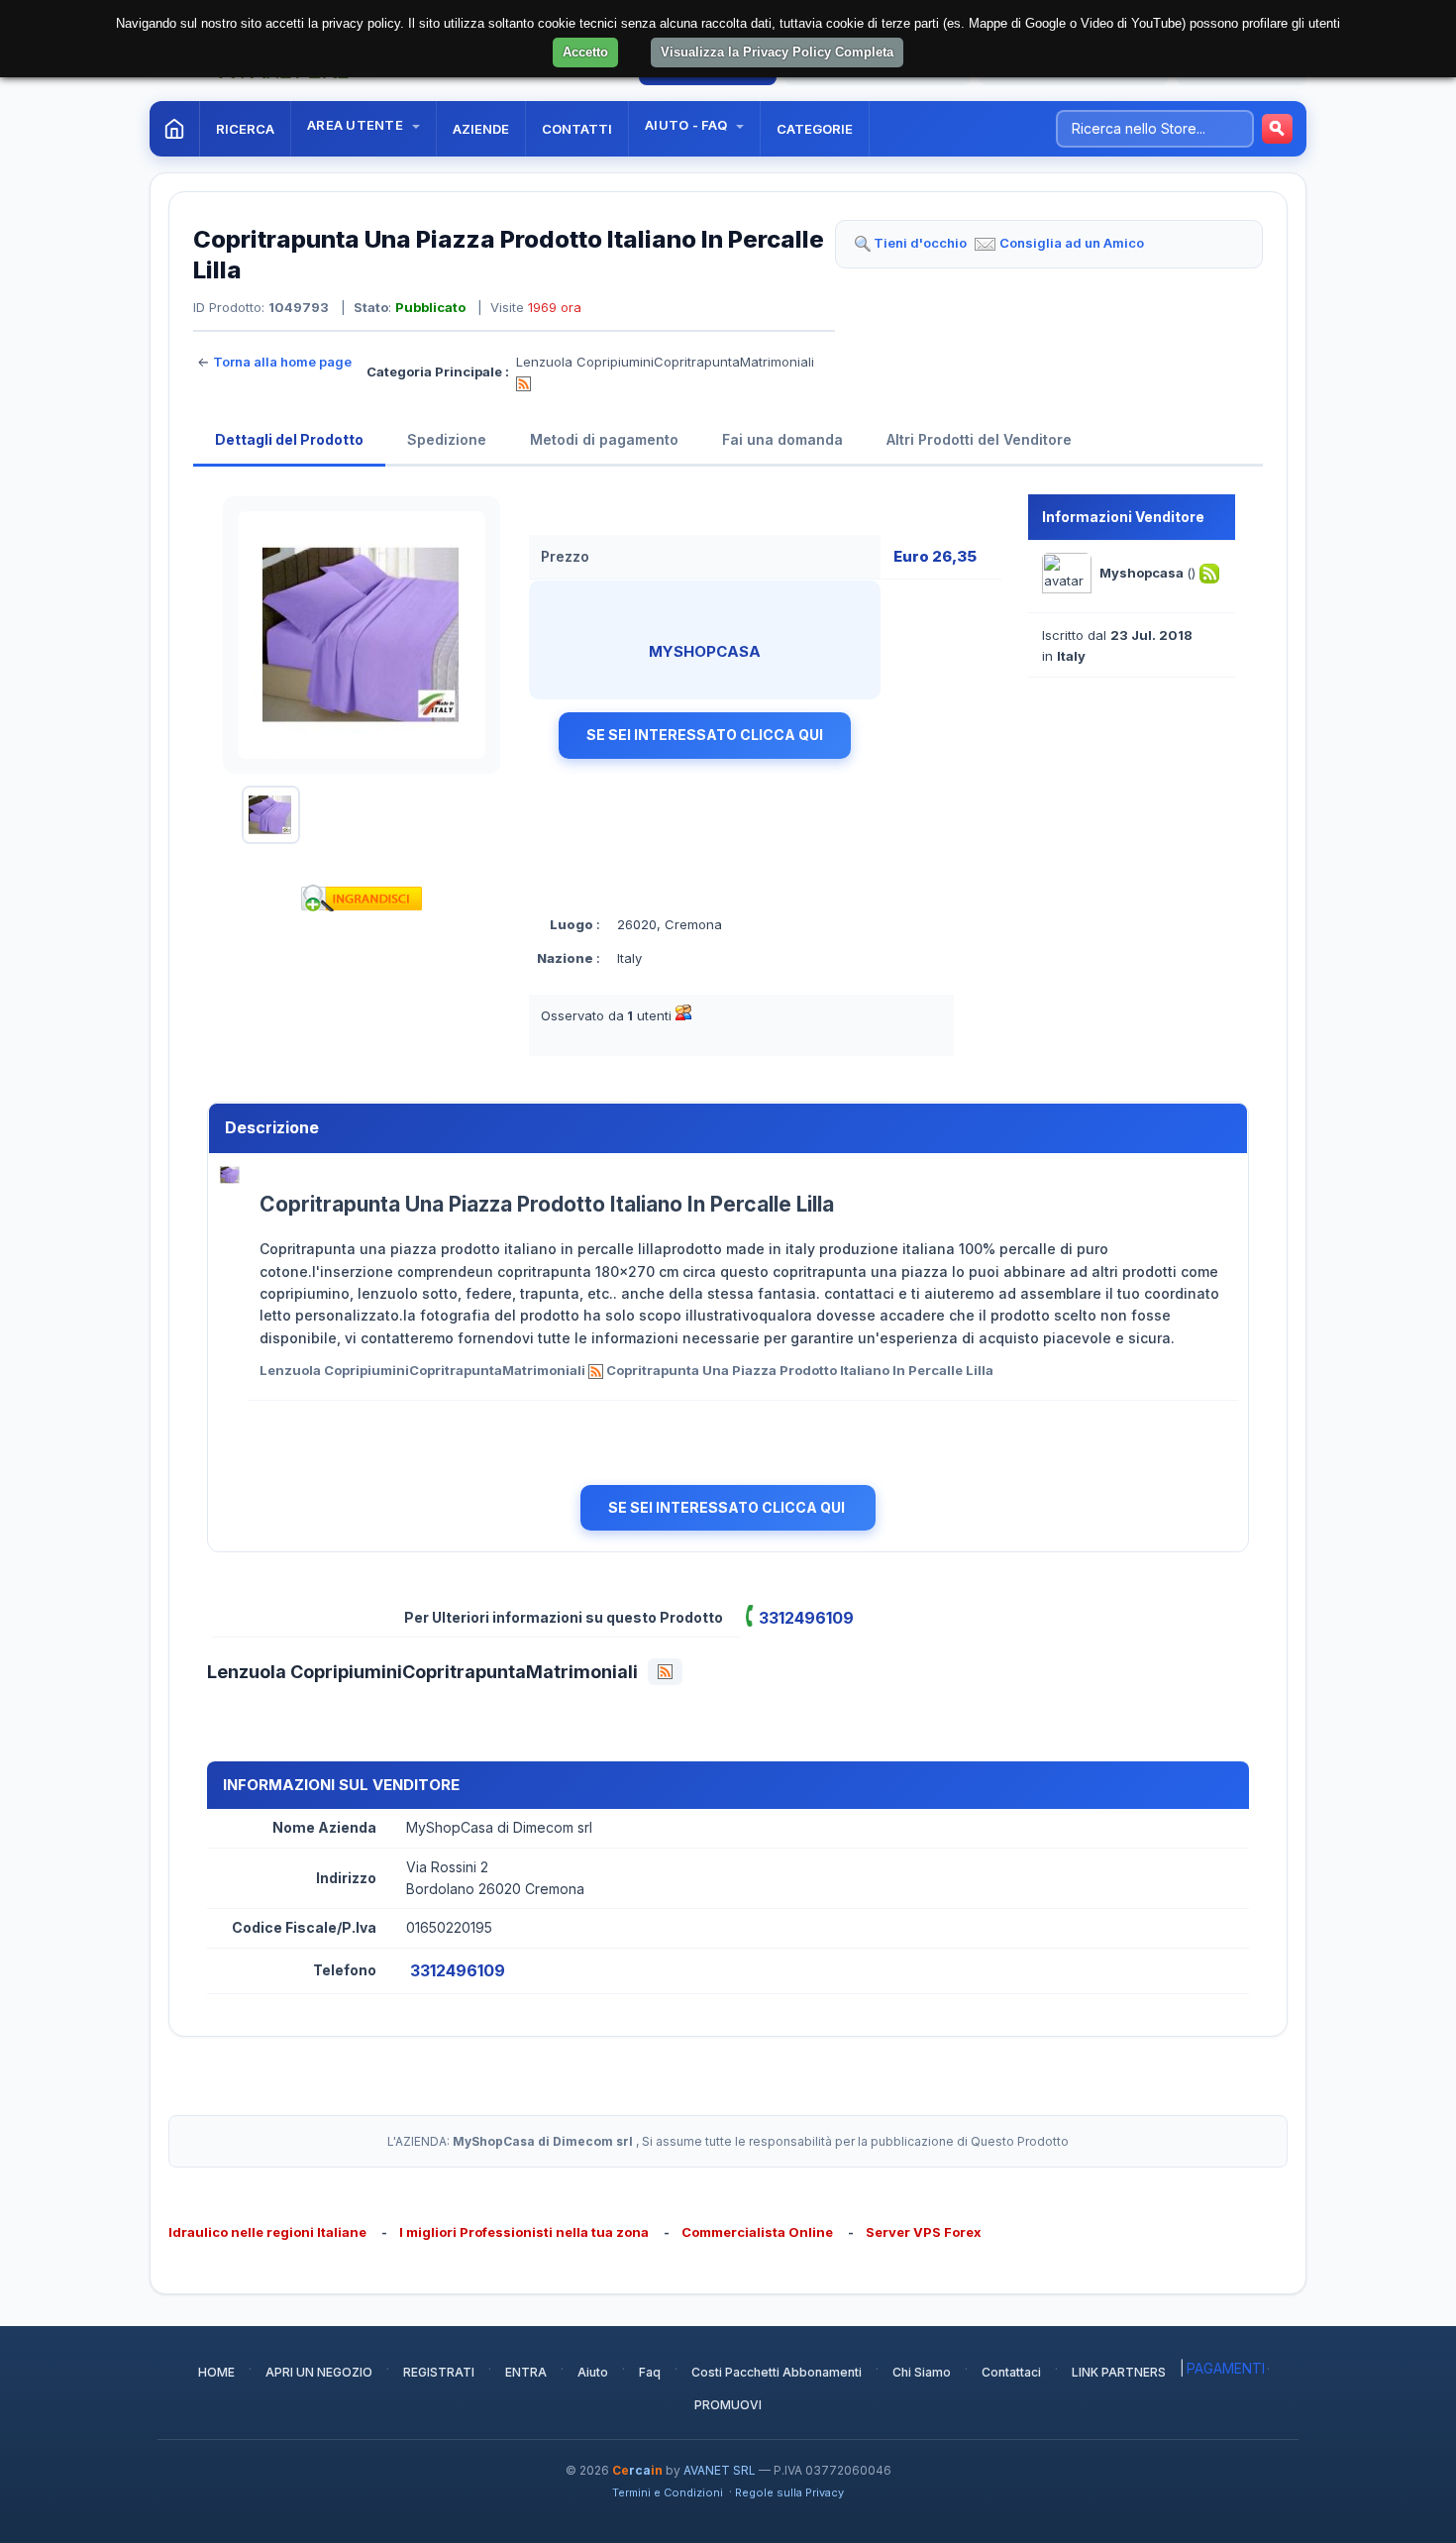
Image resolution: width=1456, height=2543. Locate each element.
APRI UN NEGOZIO (319, 2372)
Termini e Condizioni (668, 2492)
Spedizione (447, 439)
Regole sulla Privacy (789, 2492)
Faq (650, 2372)
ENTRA (526, 2372)
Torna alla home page (282, 362)
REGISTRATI (439, 2372)
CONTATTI (577, 129)
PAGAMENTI (1226, 2368)
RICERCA (245, 129)
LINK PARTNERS (1119, 2372)
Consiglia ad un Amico (1072, 243)
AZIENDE (481, 129)
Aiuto (593, 2372)
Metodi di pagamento (604, 439)
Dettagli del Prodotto (289, 439)
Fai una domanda (782, 439)
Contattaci (1011, 2372)
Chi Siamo (922, 2372)
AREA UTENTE (357, 125)
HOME (216, 2372)
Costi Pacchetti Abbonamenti (777, 2372)
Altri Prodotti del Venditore (979, 439)
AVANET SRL (720, 2470)
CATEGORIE (815, 129)
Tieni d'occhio (920, 243)
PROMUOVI (728, 2405)
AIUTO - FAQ (687, 125)
